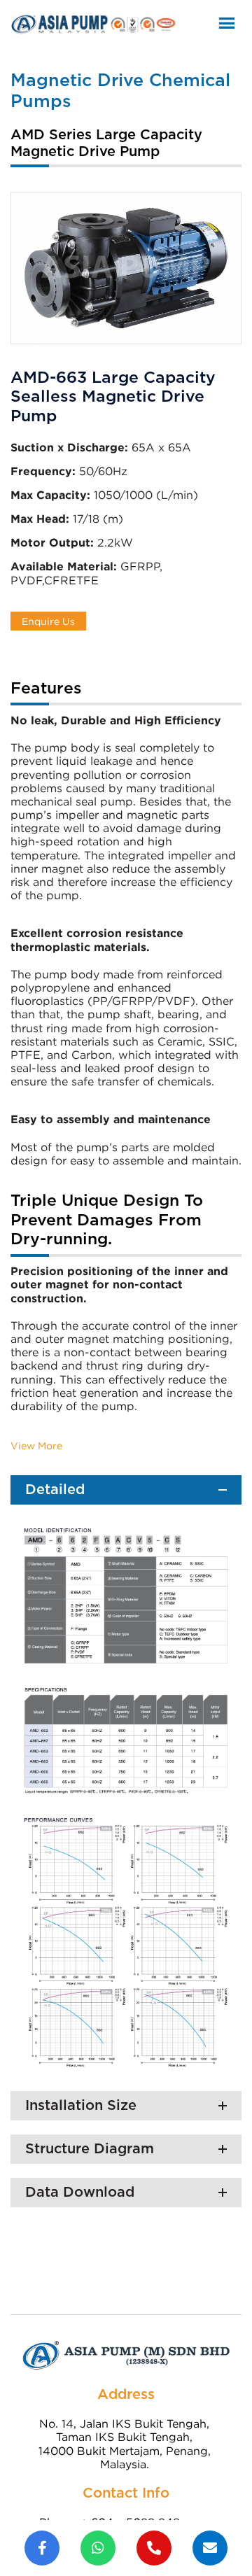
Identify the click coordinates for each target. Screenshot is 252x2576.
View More (36, 1445)
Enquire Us (48, 621)
